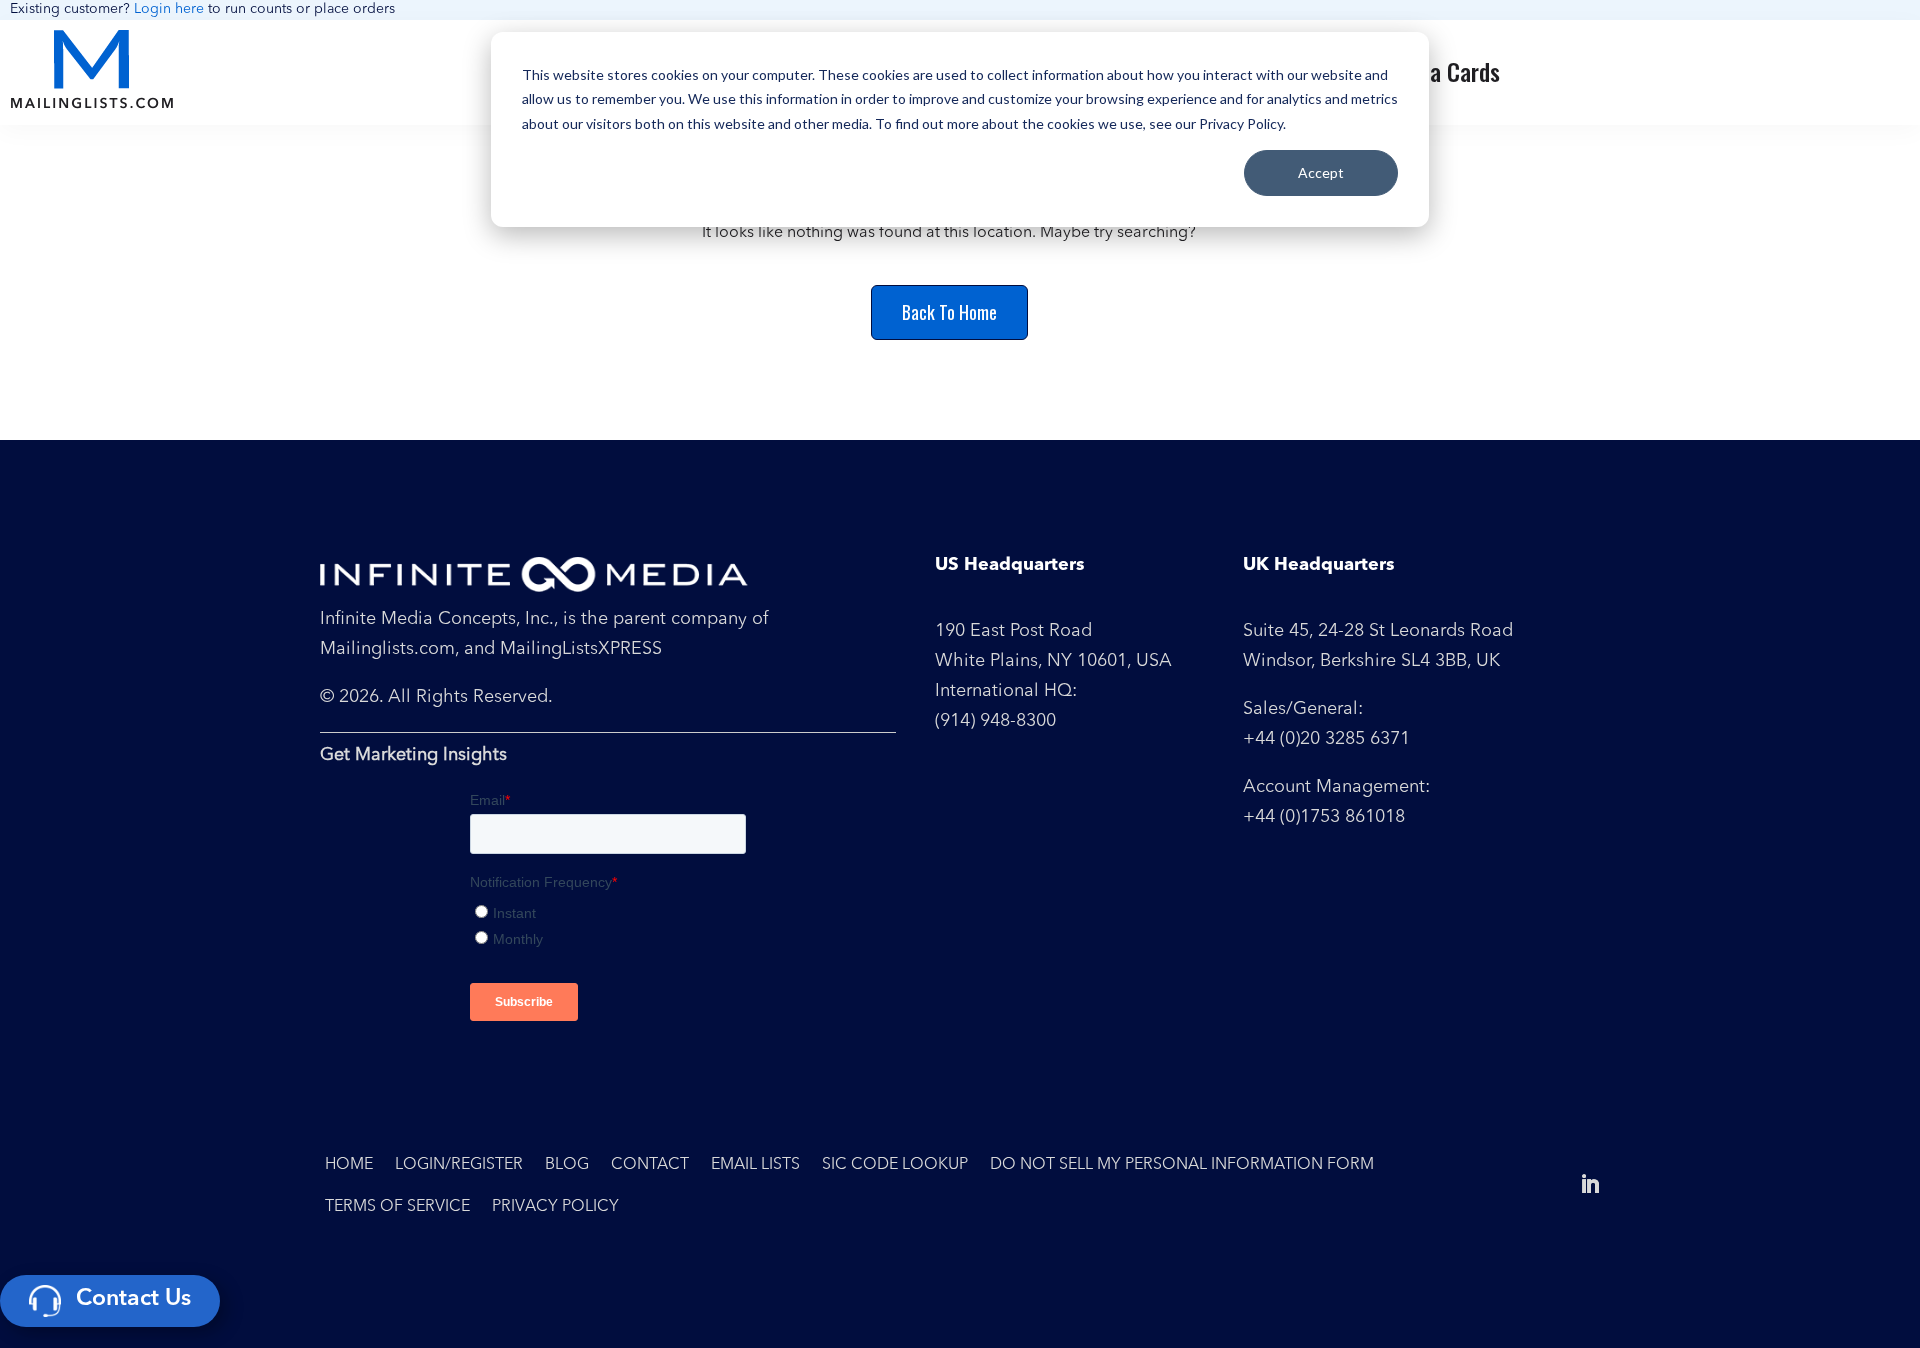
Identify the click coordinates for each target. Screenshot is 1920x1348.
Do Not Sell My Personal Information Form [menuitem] (1182, 1165)
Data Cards (1449, 71)
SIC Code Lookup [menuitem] (895, 1165)
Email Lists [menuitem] (755, 1165)
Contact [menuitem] (650, 1165)
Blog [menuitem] (567, 1165)
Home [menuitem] (349, 1165)
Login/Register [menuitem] (459, 1165)
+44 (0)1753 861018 (1324, 817)
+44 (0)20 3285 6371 (1326, 739)
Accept (1321, 172)
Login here (169, 9)
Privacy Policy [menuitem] (555, 1207)
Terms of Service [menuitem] (397, 1207)
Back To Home (949, 312)
